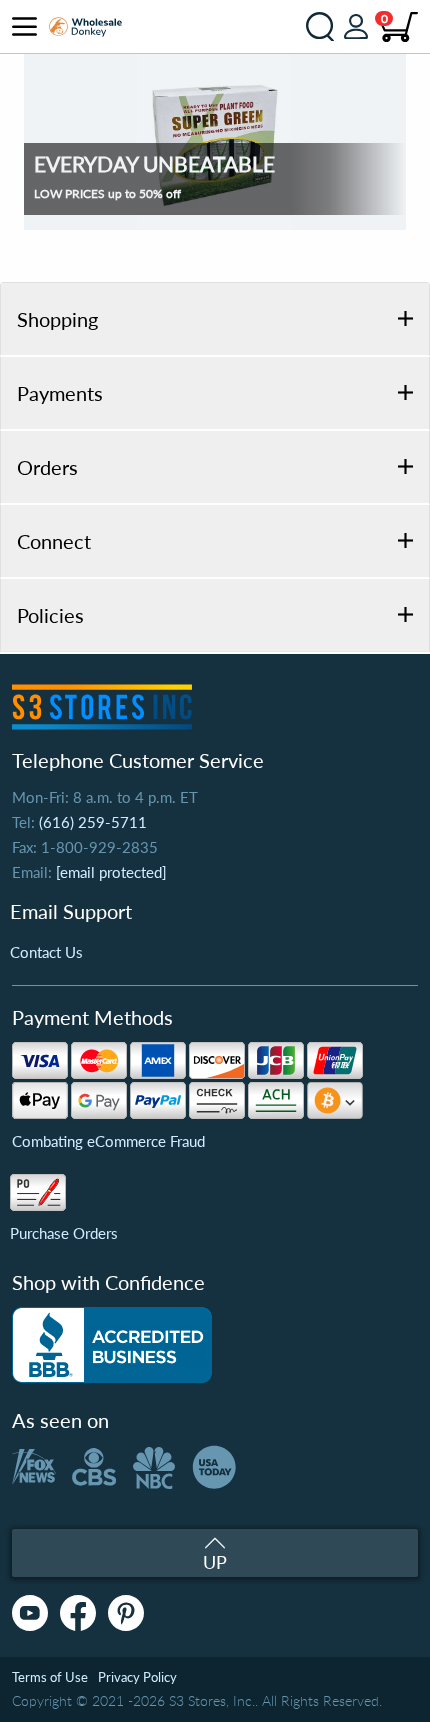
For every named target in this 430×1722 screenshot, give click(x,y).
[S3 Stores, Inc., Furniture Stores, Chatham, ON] (112, 1345)
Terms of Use (50, 1677)
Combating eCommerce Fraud (108, 1141)
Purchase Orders (64, 1233)
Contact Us (46, 952)
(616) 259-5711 (93, 822)
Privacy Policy (137, 1677)
